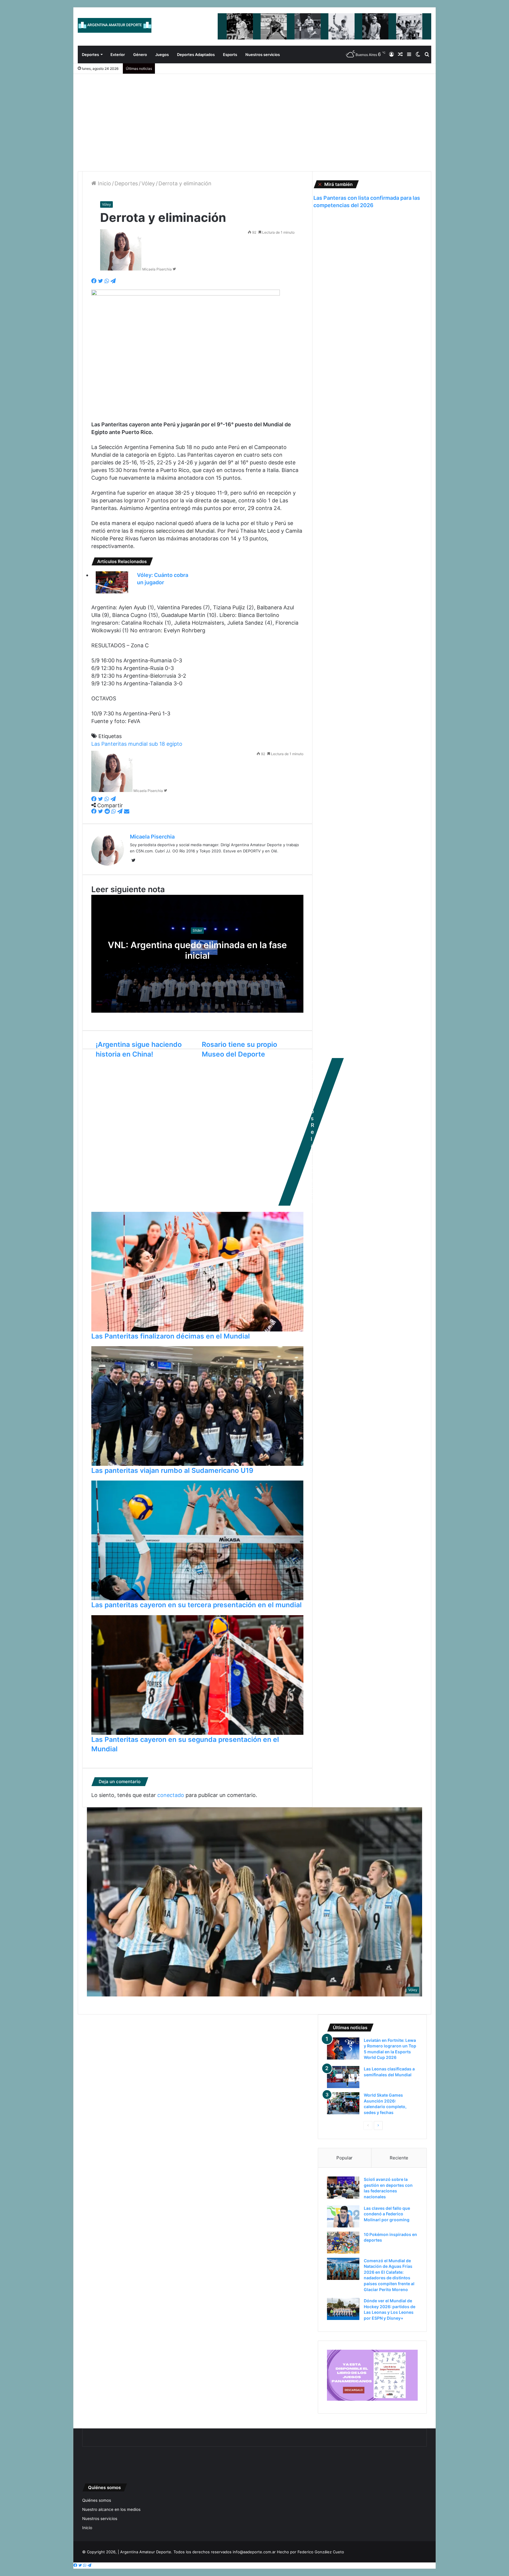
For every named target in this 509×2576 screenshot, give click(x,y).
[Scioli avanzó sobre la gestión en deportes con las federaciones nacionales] (343, 2188)
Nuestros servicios (263, 55)
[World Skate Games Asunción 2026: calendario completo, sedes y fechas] (343, 2103)
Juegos (162, 55)
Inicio (104, 183)
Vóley (148, 183)
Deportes (90, 55)
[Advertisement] (254, 118)
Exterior (118, 55)
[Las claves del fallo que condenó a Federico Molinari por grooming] (343, 2216)
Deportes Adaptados (196, 55)
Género (140, 55)
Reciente (399, 2158)
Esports (230, 55)
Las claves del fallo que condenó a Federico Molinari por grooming (387, 2214)
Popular (344, 2158)
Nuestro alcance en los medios (111, 2509)
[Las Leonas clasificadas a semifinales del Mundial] (343, 2077)
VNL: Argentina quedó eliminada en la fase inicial (197, 950)
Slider (197, 930)
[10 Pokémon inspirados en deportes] (343, 2243)
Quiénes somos (97, 2500)
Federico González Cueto (321, 2552)
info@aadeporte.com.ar (254, 2552)
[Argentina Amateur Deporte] (115, 25)
